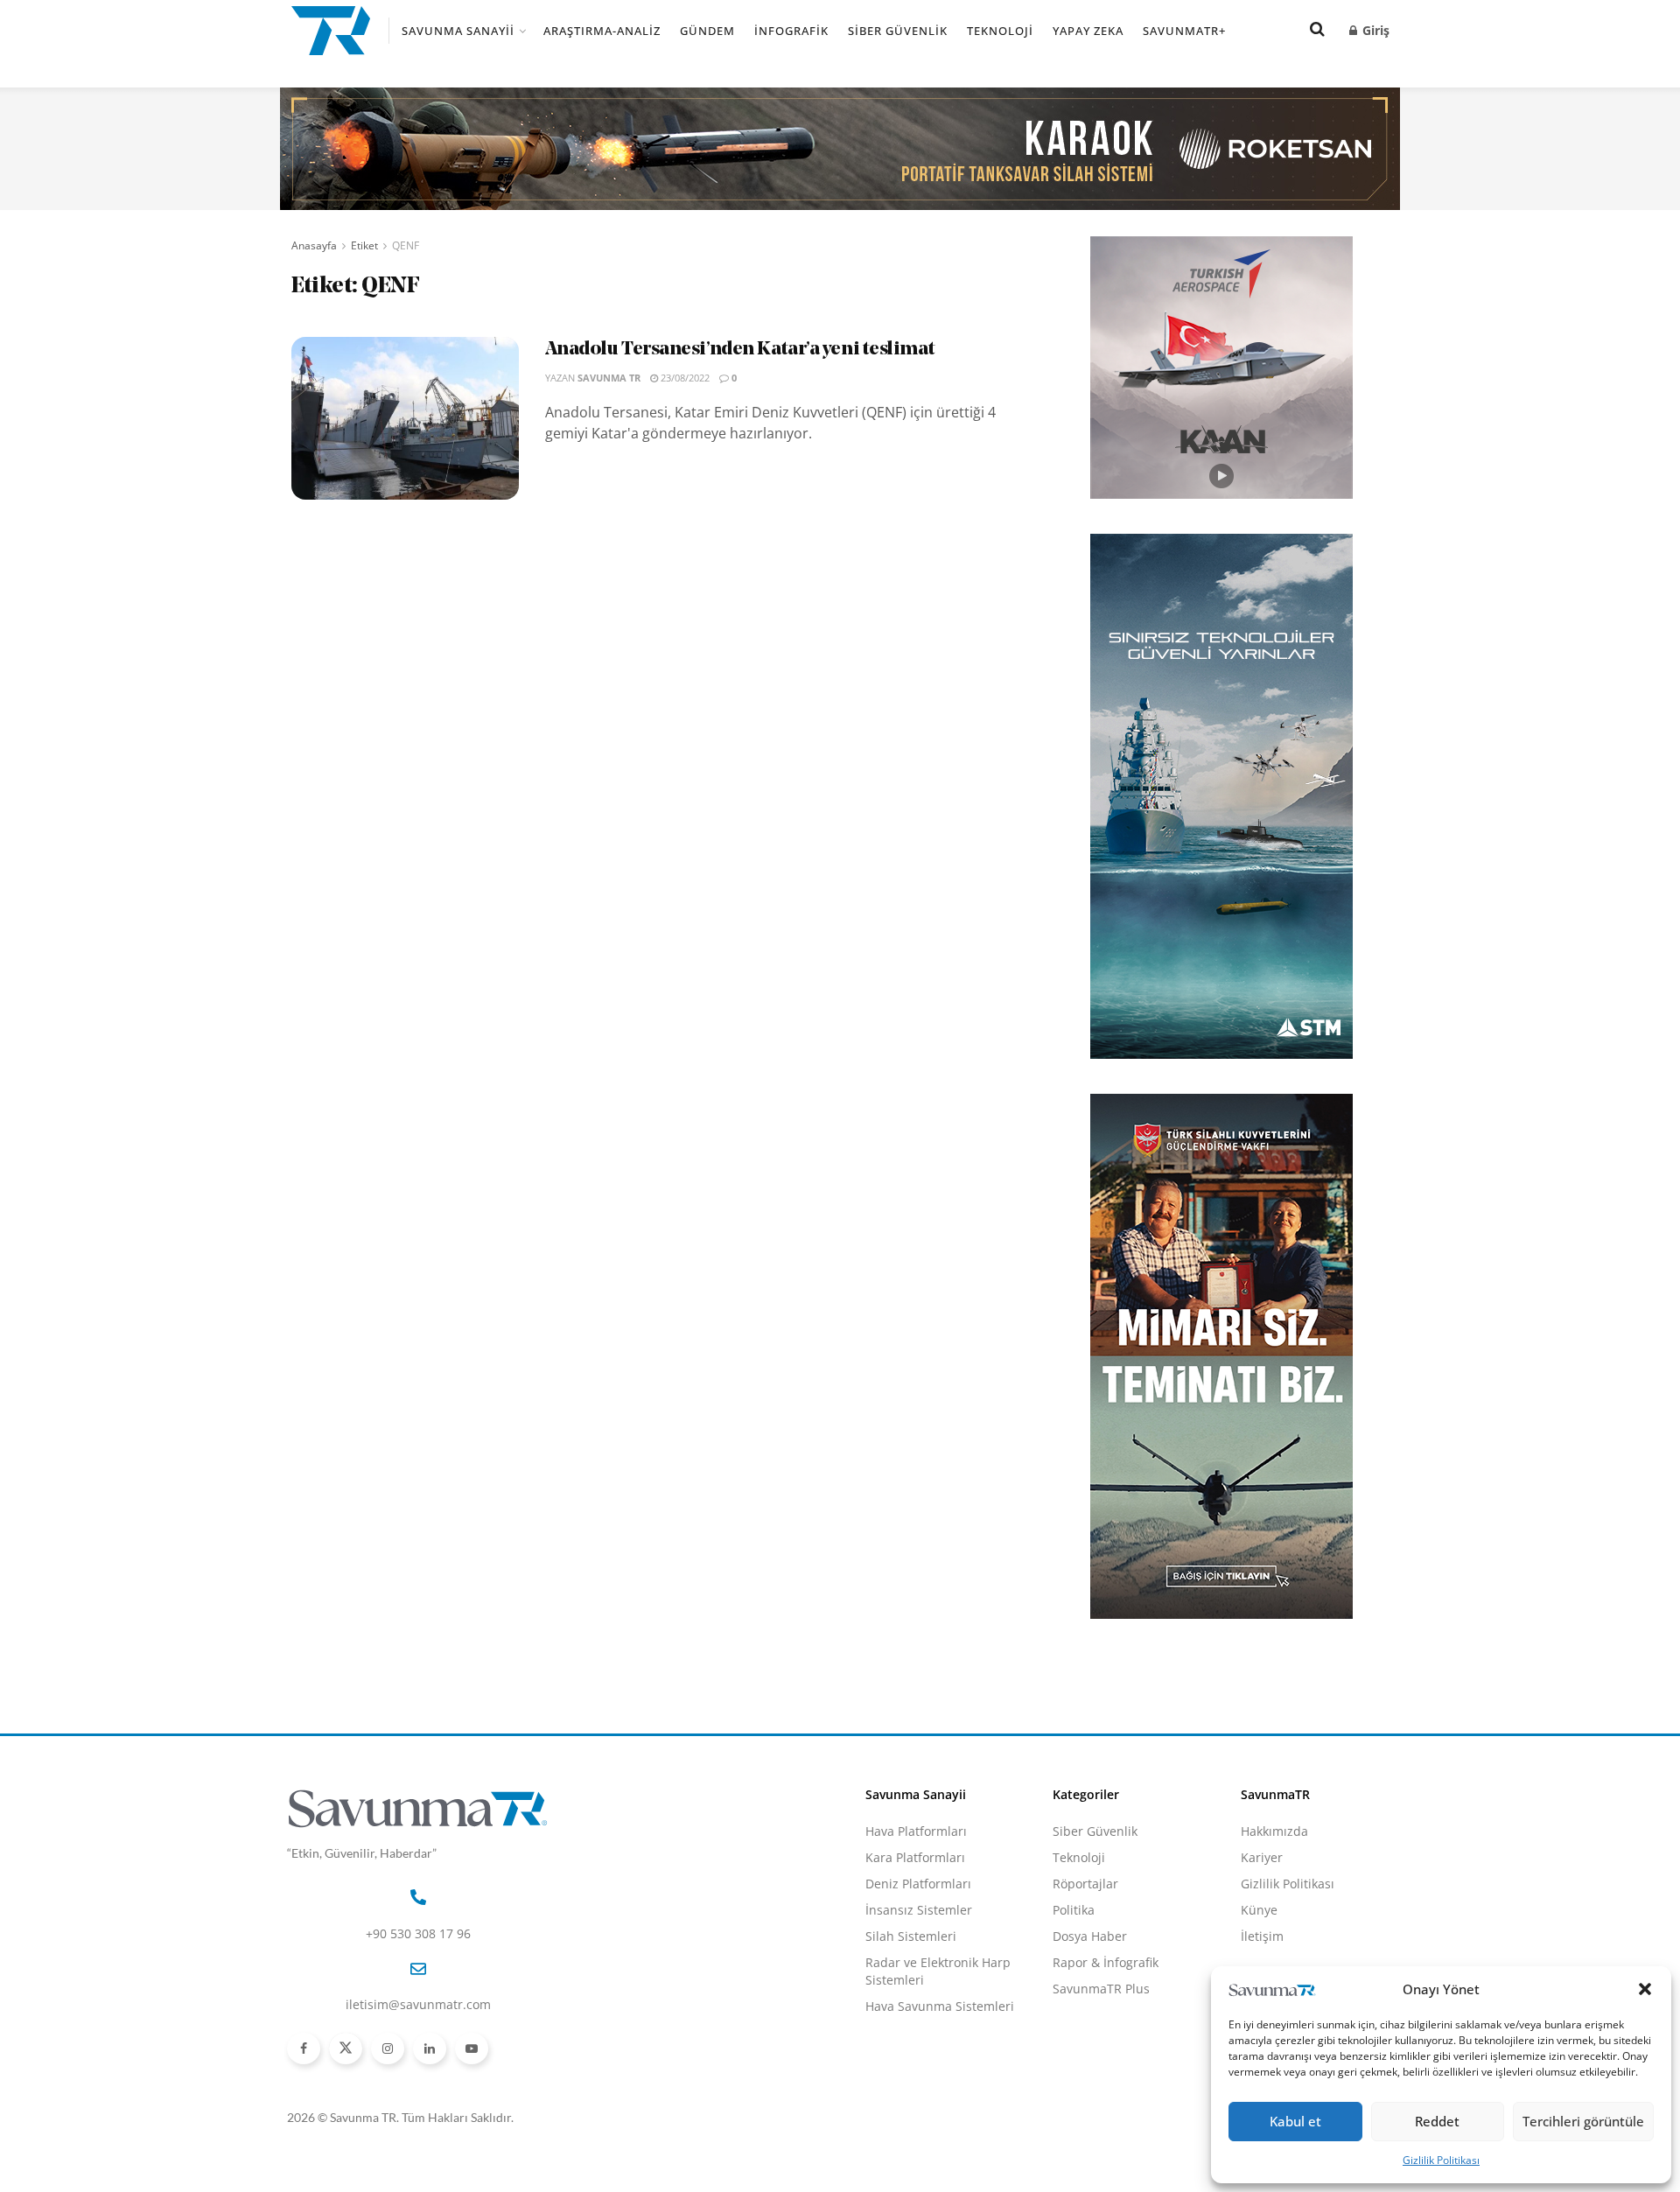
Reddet (1437, 2121)
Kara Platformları (915, 1857)
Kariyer (1262, 1857)
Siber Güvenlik (898, 31)
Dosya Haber (1090, 1936)
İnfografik (791, 31)
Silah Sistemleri (911, 1936)
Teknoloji (1000, 31)
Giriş (1374, 30)
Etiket (364, 245)
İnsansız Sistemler (919, 1910)
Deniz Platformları (918, 1884)
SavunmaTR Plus (1101, 1989)
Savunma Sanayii (458, 31)
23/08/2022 (684, 378)
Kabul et (1295, 2121)
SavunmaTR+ (1184, 31)
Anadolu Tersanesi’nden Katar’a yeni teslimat (740, 350)
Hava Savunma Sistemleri (940, 2006)
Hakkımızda (1274, 1831)
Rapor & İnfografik (1106, 1962)
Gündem (707, 31)
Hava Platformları (916, 1831)
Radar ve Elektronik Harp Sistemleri (938, 1971)
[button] (1645, 1989)
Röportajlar (1085, 1884)
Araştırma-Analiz (602, 31)
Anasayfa (314, 245)
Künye (1259, 1910)
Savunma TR (609, 378)
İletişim (1262, 1936)
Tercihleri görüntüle (1583, 2121)
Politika (1074, 1910)
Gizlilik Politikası (1441, 2160)
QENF (406, 245)
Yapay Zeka (1088, 31)
